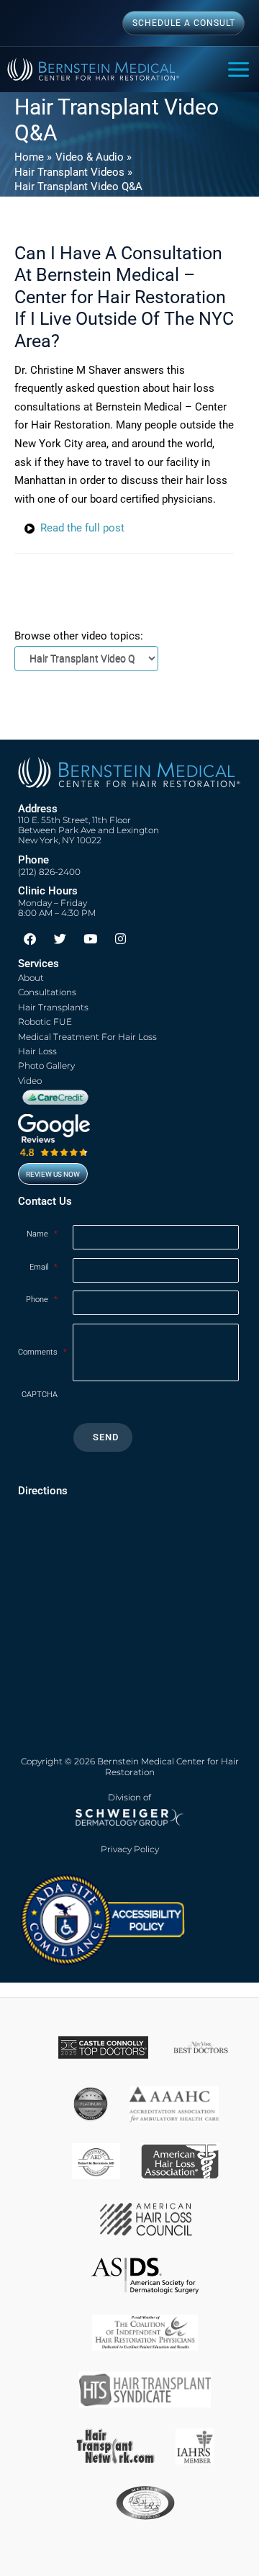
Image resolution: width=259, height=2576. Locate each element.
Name (42, 1234)
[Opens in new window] (102, 1918)
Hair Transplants (53, 1007)
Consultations (47, 992)
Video (30, 1081)
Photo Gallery (46, 1065)
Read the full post (82, 528)
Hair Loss (37, 1051)
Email (44, 1267)
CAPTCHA (40, 1395)
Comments (42, 1352)
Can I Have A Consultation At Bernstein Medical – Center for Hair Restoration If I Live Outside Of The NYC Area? (124, 297)
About (31, 978)
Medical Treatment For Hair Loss (87, 1037)
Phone (42, 1300)
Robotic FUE (45, 1022)
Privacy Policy (130, 1849)
